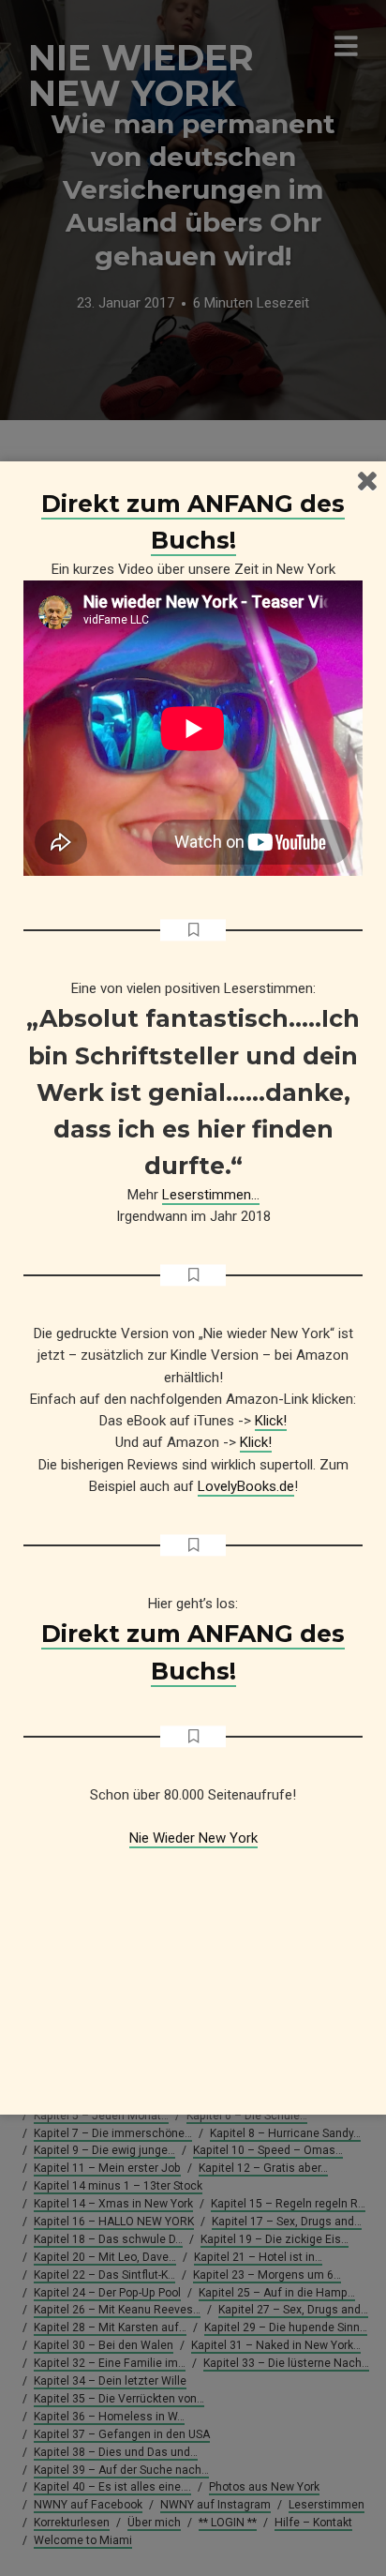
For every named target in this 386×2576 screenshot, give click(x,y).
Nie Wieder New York (193, 1838)
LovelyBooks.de (246, 1486)
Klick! (271, 1421)
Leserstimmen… (211, 1195)
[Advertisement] (193, 1967)
